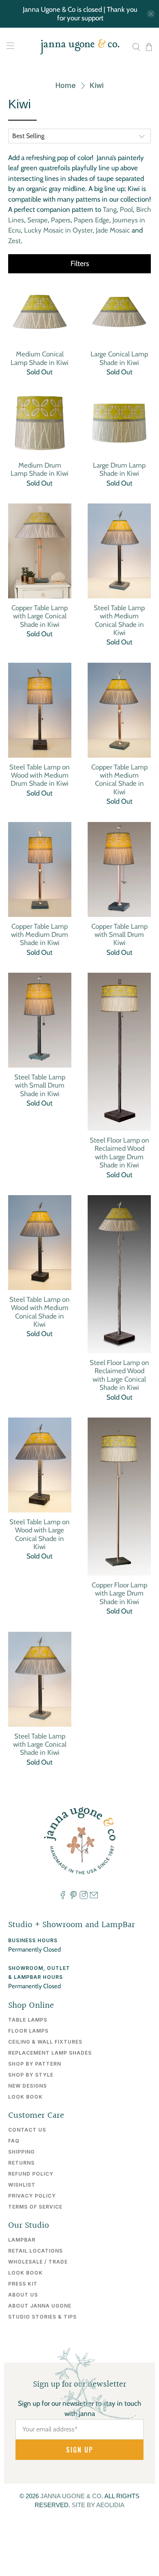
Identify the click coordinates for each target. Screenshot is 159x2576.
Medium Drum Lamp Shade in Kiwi (40, 469)
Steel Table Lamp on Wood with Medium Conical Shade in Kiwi (40, 1312)
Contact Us (27, 2130)
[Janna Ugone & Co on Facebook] (63, 1897)
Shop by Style (31, 2075)
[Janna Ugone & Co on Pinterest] (73, 1897)
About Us (23, 2295)
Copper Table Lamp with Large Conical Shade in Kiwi (40, 616)
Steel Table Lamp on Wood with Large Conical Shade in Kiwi (40, 1534)
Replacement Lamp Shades (50, 2053)
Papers (61, 220)
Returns (21, 2163)
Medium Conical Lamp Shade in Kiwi (40, 358)
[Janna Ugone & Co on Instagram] (84, 1897)
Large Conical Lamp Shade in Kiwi (119, 358)
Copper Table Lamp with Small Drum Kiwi (119, 935)
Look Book (25, 2097)
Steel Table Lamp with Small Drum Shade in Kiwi (40, 1085)
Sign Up (80, 2450)
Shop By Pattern (35, 2064)
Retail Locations (35, 2251)
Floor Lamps (28, 2031)
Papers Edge (92, 220)
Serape (38, 220)
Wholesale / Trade (38, 2262)
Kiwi (97, 86)
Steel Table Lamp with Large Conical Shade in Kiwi (40, 1744)
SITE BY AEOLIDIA (98, 2505)
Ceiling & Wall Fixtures (45, 2042)
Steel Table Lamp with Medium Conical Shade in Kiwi (119, 620)
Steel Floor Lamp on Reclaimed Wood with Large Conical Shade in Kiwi (119, 1375)
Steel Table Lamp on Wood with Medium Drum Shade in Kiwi (40, 775)
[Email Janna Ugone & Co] (94, 1897)
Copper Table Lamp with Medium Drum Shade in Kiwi (40, 935)
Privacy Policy (32, 2196)
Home (66, 86)
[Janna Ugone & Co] (80, 47)
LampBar (22, 2240)
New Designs (28, 2086)
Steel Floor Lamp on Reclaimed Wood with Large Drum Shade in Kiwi (119, 1153)
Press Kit (23, 2284)
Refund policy (31, 2174)
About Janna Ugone (40, 2306)
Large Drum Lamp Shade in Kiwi (119, 469)
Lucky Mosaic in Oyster (58, 230)
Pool (126, 209)
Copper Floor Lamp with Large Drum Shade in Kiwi (119, 1593)
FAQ (14, 2141)
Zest (14, 241)
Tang (110, 209)
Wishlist (22, 2185)
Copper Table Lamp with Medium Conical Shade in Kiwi (119, 779)
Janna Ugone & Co (71, 2496)
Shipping (21, 2152)
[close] (151, 14)
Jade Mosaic (113, 230)
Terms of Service (35, 2207)
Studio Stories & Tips (42, 2317)
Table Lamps (28, 2020)
